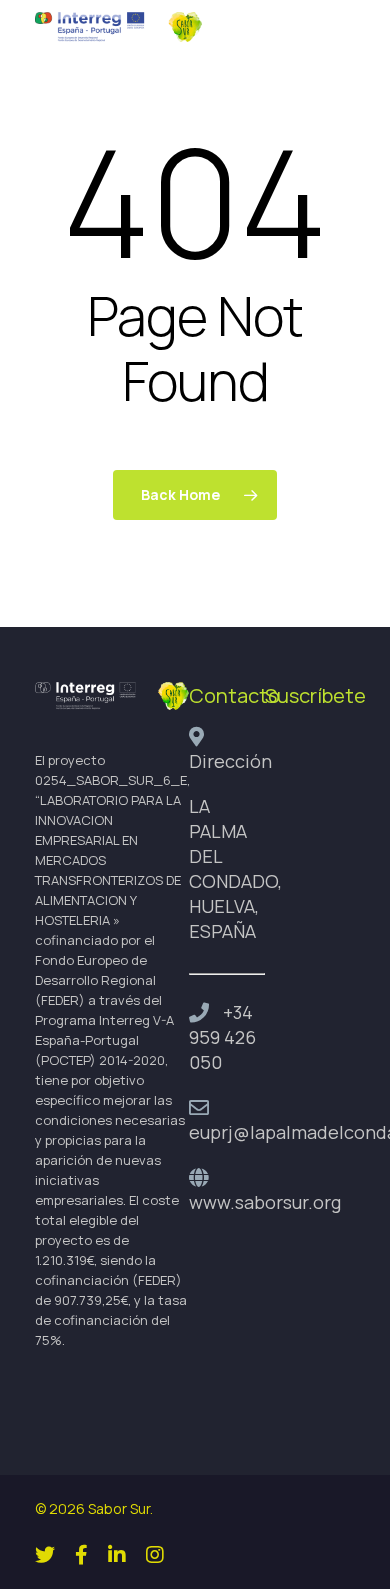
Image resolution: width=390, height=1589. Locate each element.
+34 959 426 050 (222, 1037)
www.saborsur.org (265, 1202)
